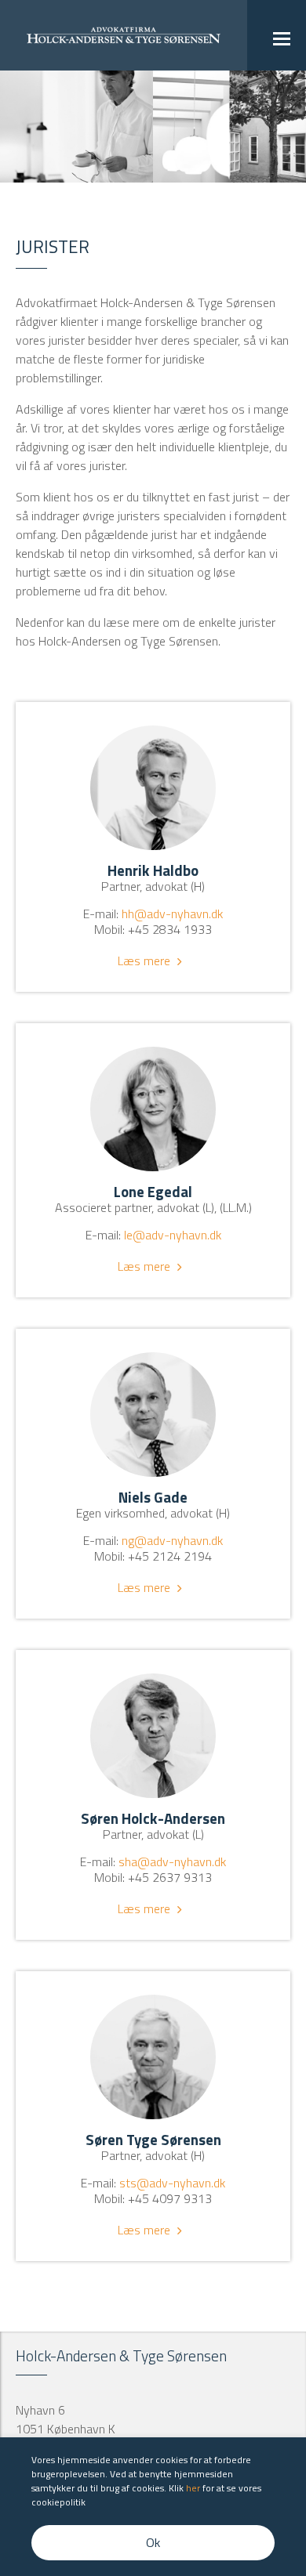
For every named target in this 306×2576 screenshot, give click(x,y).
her (193, 2488)
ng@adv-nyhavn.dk (172, 1540)
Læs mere (144, 961)
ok (153, 2542)
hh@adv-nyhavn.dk (172, 914)
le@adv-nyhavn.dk (173, 1235)
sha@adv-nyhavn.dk (172, 1861)
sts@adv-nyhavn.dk (172, 2183)
